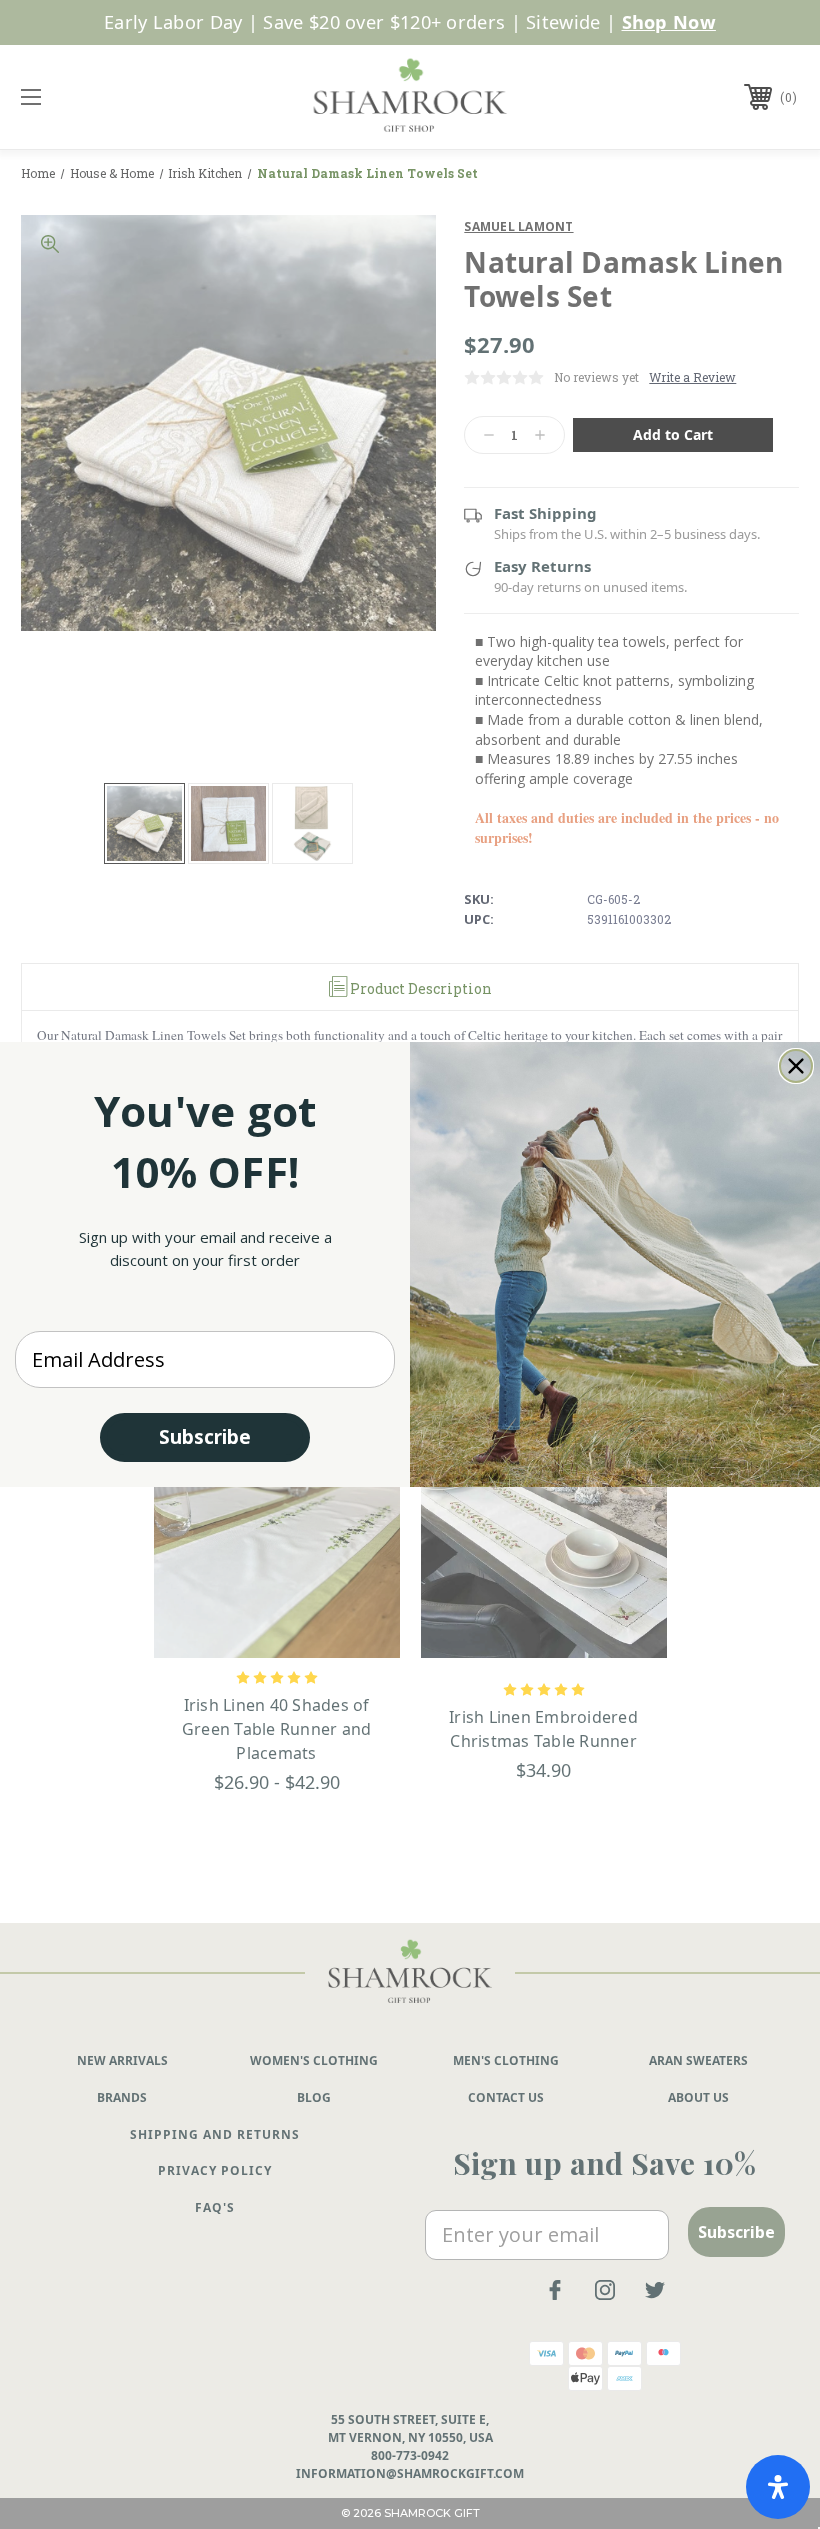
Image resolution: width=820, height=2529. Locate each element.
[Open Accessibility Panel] (778, 2487)
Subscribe (205, 1437)
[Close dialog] (796, 1066)
